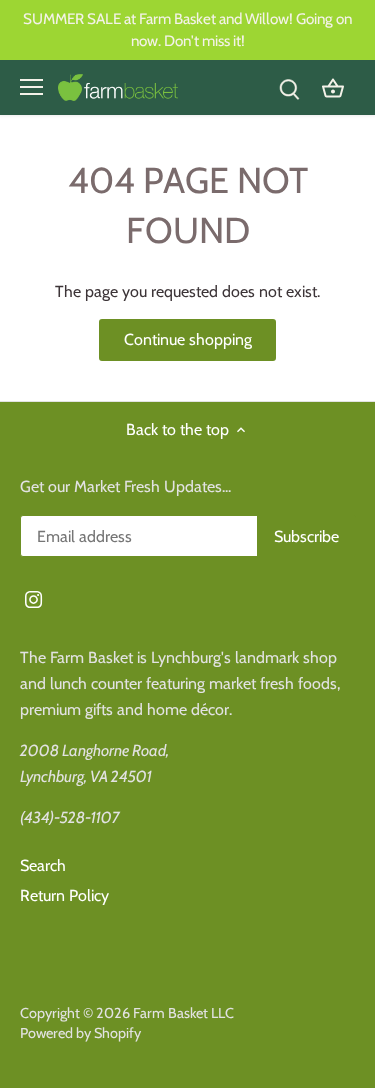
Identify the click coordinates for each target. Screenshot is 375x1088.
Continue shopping (188, 339)
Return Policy (64, 895)
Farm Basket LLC (183, 1013)
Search (43, 865)
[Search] (289, 87)
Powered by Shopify (80, 1033)
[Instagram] (33, 598)
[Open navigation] (31, 87)
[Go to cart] (333, 87)
